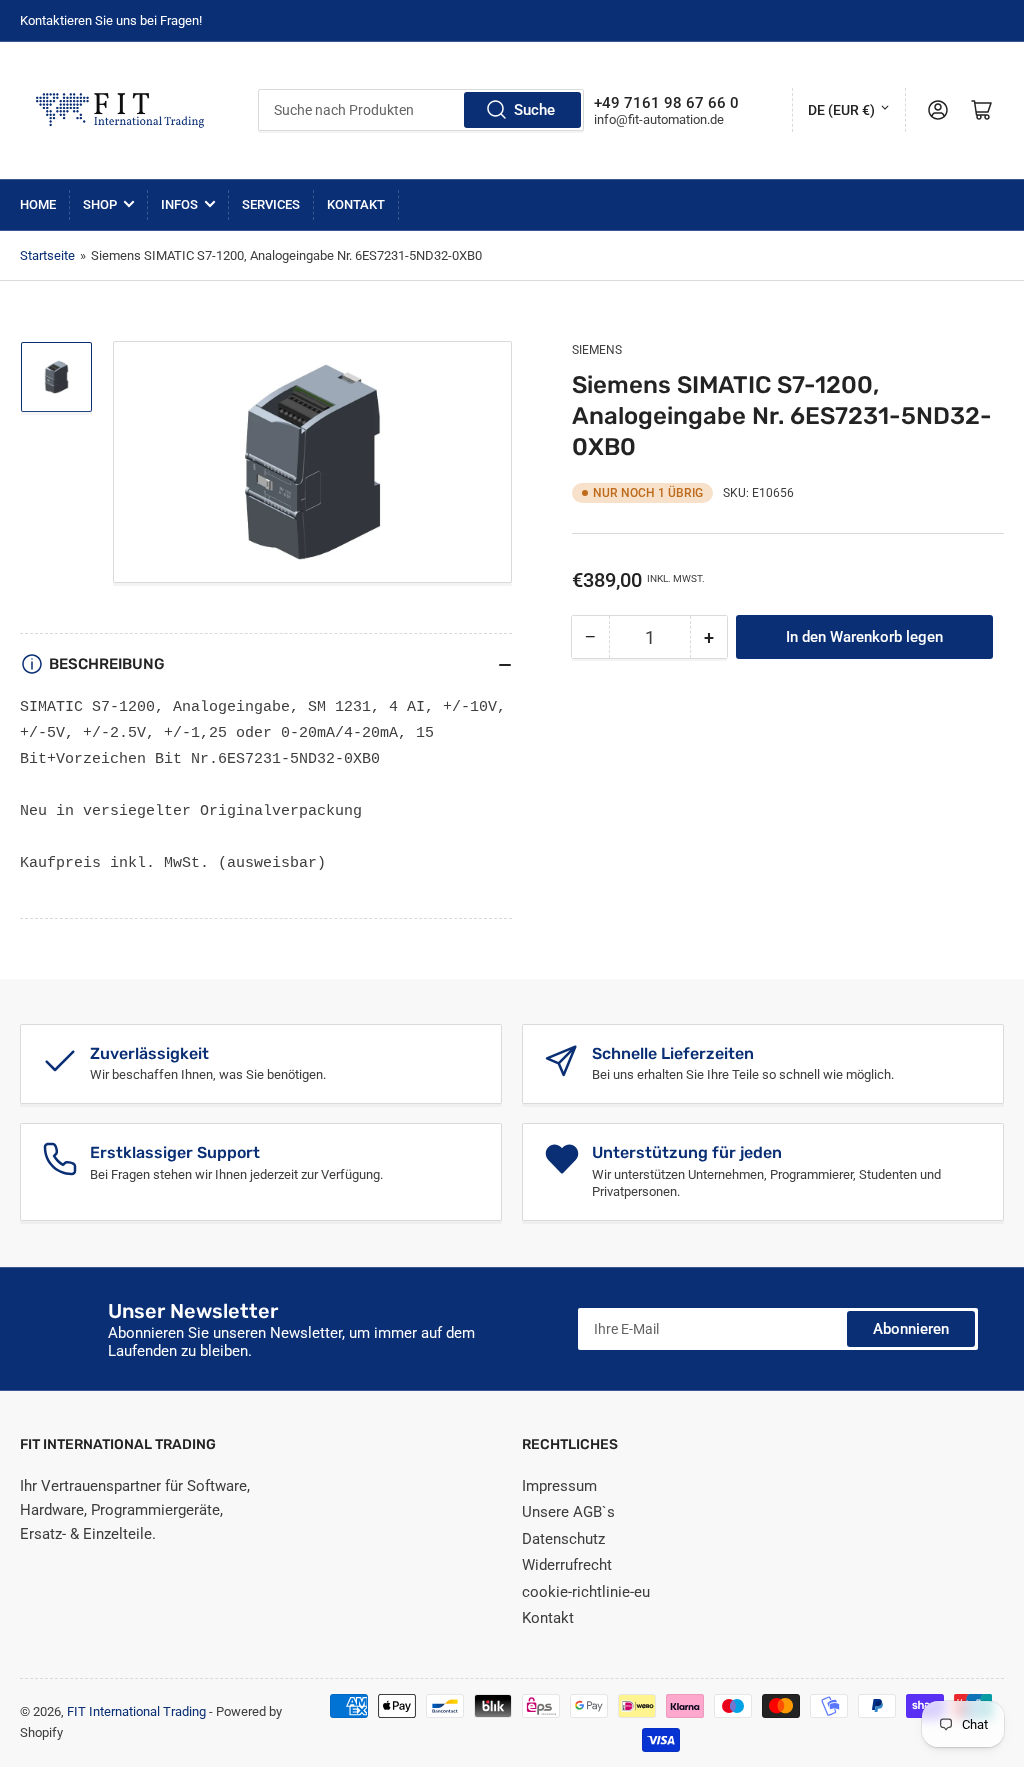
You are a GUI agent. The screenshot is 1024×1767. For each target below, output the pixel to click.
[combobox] (420, 110)
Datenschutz (563, 1539)
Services (271, 204)
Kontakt (356, 204)
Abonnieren (911, 1329)
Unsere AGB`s (568, 1512)
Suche (534, 110)
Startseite (47, 255)
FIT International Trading (136, 1711)
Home (38, 204)
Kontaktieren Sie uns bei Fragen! (111, 20)
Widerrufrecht (567, 1565)
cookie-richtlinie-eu (586, 1592)
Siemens (597, 350)
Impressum (559, 1486)
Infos (179, 204)
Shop (100, 204)
